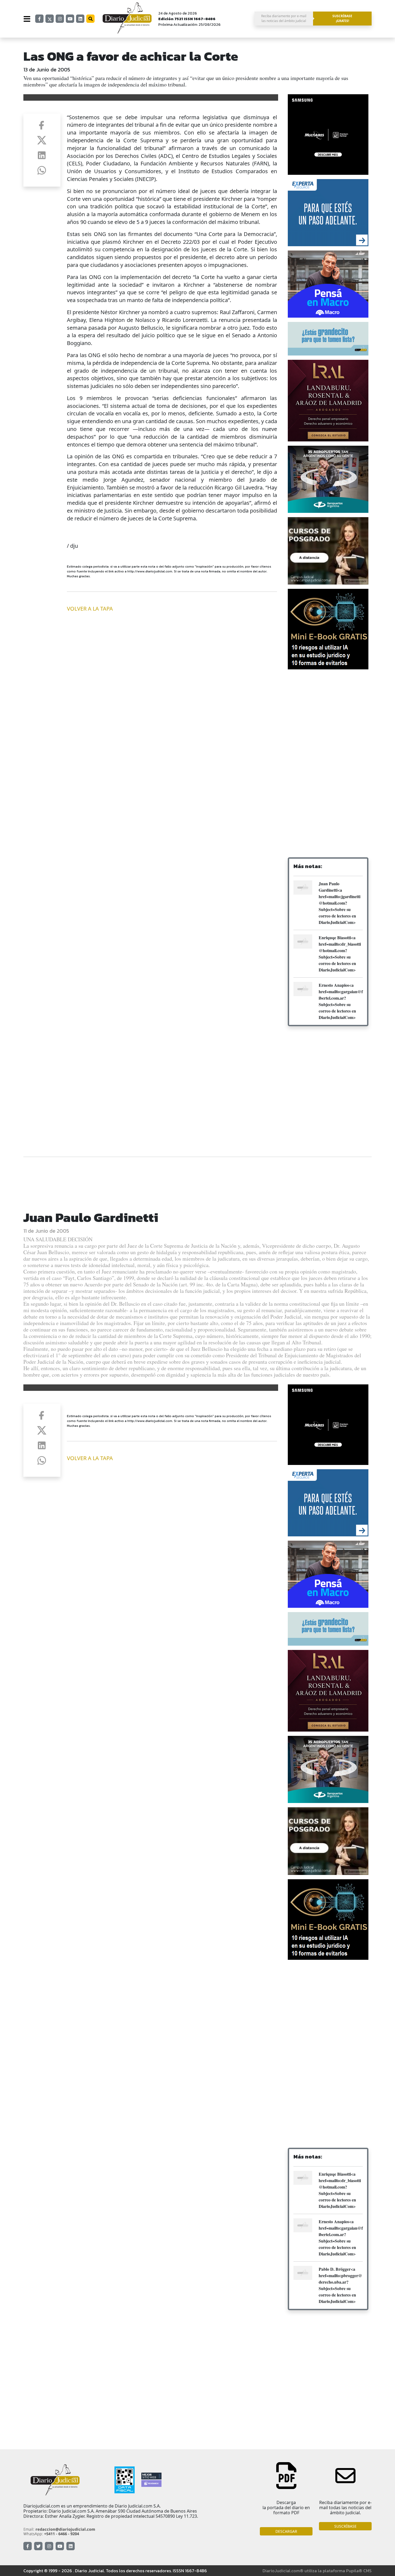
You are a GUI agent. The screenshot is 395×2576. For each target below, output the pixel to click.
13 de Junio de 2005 (47, 70)
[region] (328, 717)
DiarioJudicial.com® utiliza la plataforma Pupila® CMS (317, 2571)
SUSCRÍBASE (345, 2526)
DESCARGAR (286, 2531)
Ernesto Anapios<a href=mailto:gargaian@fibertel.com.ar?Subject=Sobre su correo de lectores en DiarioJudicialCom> (341, 1001)
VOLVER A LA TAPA (90, 609)
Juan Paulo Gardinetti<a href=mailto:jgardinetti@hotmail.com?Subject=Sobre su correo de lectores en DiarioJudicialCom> (340, 903)
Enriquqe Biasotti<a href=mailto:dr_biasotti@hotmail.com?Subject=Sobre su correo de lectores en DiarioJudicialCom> (340, 954)
